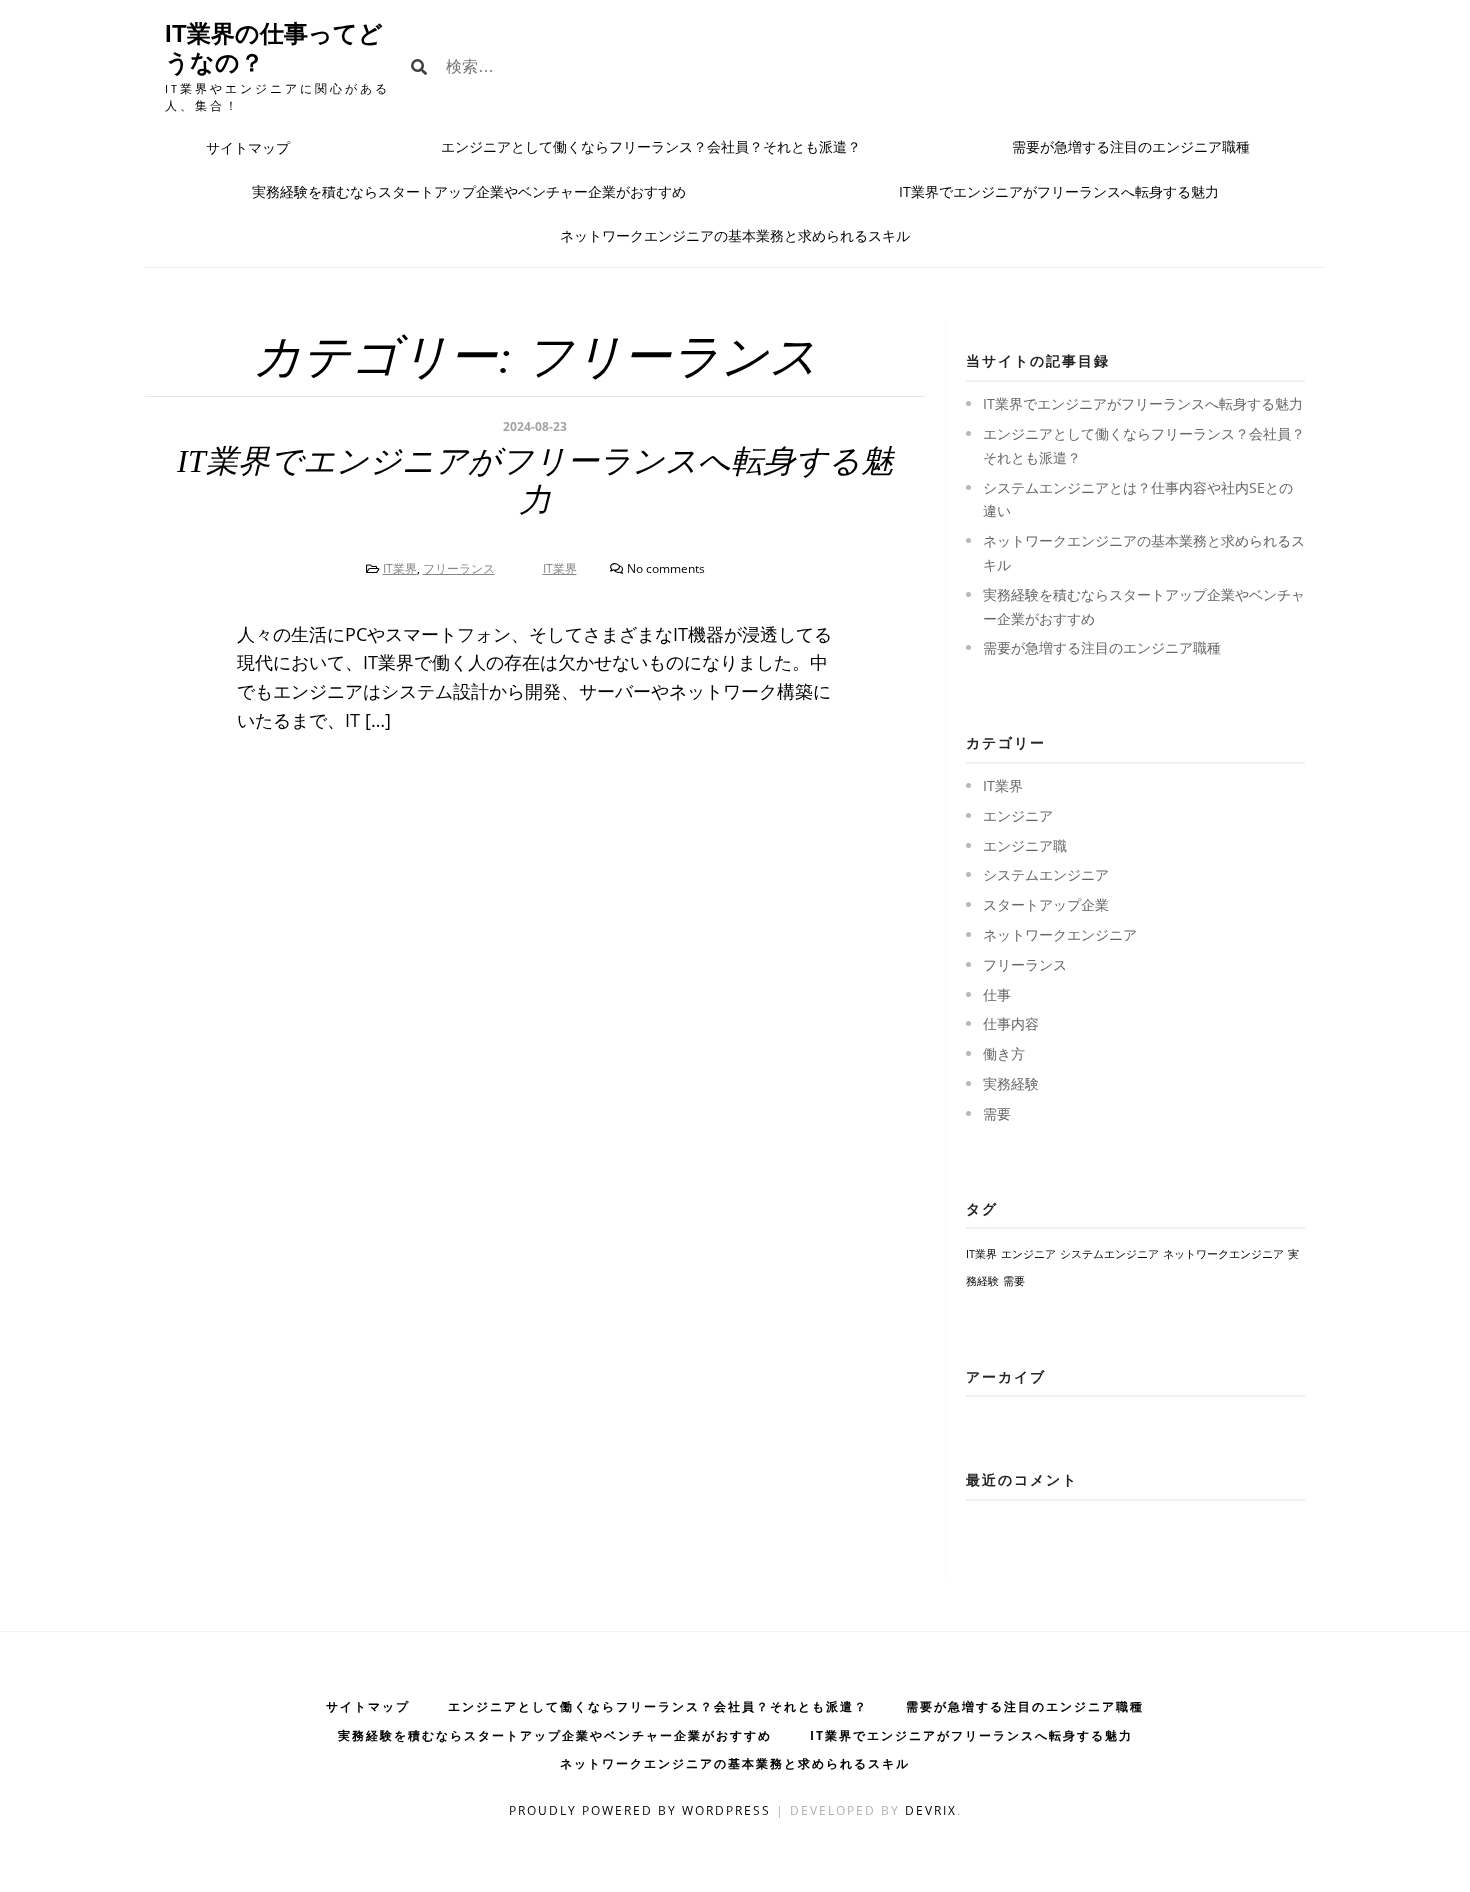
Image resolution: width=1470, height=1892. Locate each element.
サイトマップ (248, 147)
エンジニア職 (1025, 845)
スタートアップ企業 (1046, 904)
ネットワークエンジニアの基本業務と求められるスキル (735, 235)
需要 (997, 1113)
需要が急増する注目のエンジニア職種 (1131, 146)
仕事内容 (1011, 1023)
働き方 (1004, 1053)
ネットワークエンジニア (1060, 934)
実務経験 (1011, 1083)
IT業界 (400, 568)
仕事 (997, 994)
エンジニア (1018, 815)
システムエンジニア (1046, 874)
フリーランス (459, 568)
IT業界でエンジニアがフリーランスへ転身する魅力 (1059, 191)
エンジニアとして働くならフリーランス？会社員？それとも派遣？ (651, 146)
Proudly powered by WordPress (642, 1810)
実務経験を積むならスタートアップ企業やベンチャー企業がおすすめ (469, 191)
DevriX (931, 1810)
